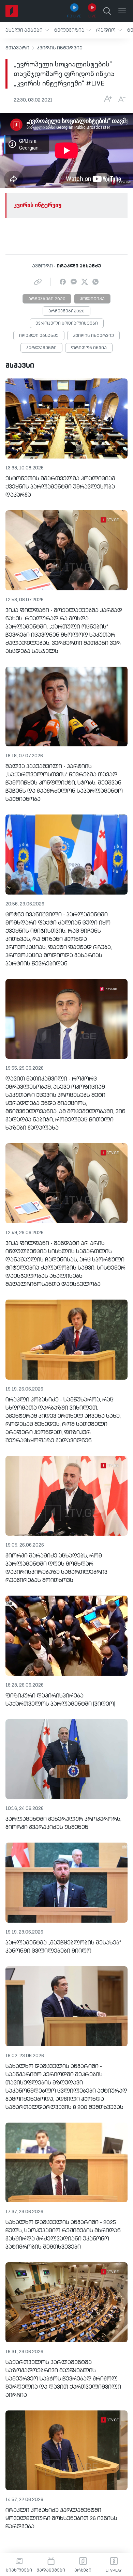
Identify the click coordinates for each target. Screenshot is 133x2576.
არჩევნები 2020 (47, 299)
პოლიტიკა (92, 299)
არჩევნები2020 (66, 311)
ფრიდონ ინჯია (89, 348)
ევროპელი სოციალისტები (67, 324)
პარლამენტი (41, 348)
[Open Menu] (122, 11)
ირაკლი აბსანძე (39, 336)
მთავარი (17, 48)
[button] (27, 30)
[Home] (12, 11)
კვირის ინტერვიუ (60, 48)
